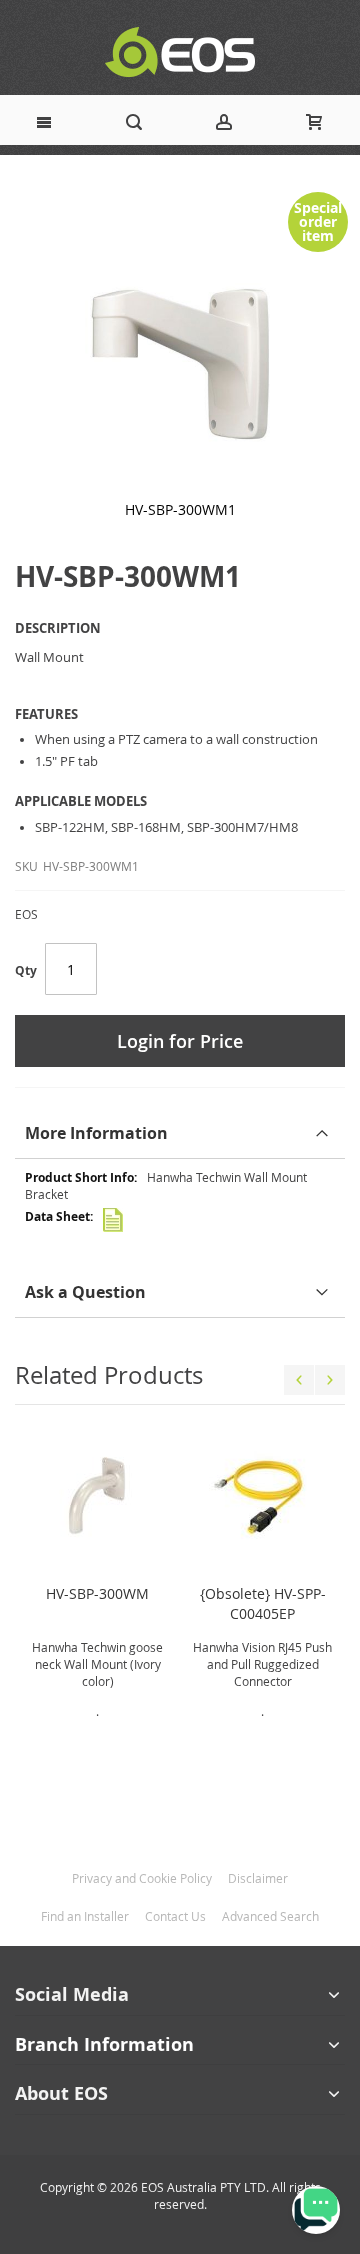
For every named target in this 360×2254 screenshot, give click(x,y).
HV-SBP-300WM (97, 1593)
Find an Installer (85, 1916)
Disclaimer (258, 1878)
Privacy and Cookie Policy (142, 1878)
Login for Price (180, 1041)
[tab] (180, 1133)
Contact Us (175, 1916)
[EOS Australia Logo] (180, 52)
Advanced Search (270, 1916)
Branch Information (104, 2044)
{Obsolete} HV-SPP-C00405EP (263, 1603)
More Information (96, 1133)
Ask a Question (85, 1292)
